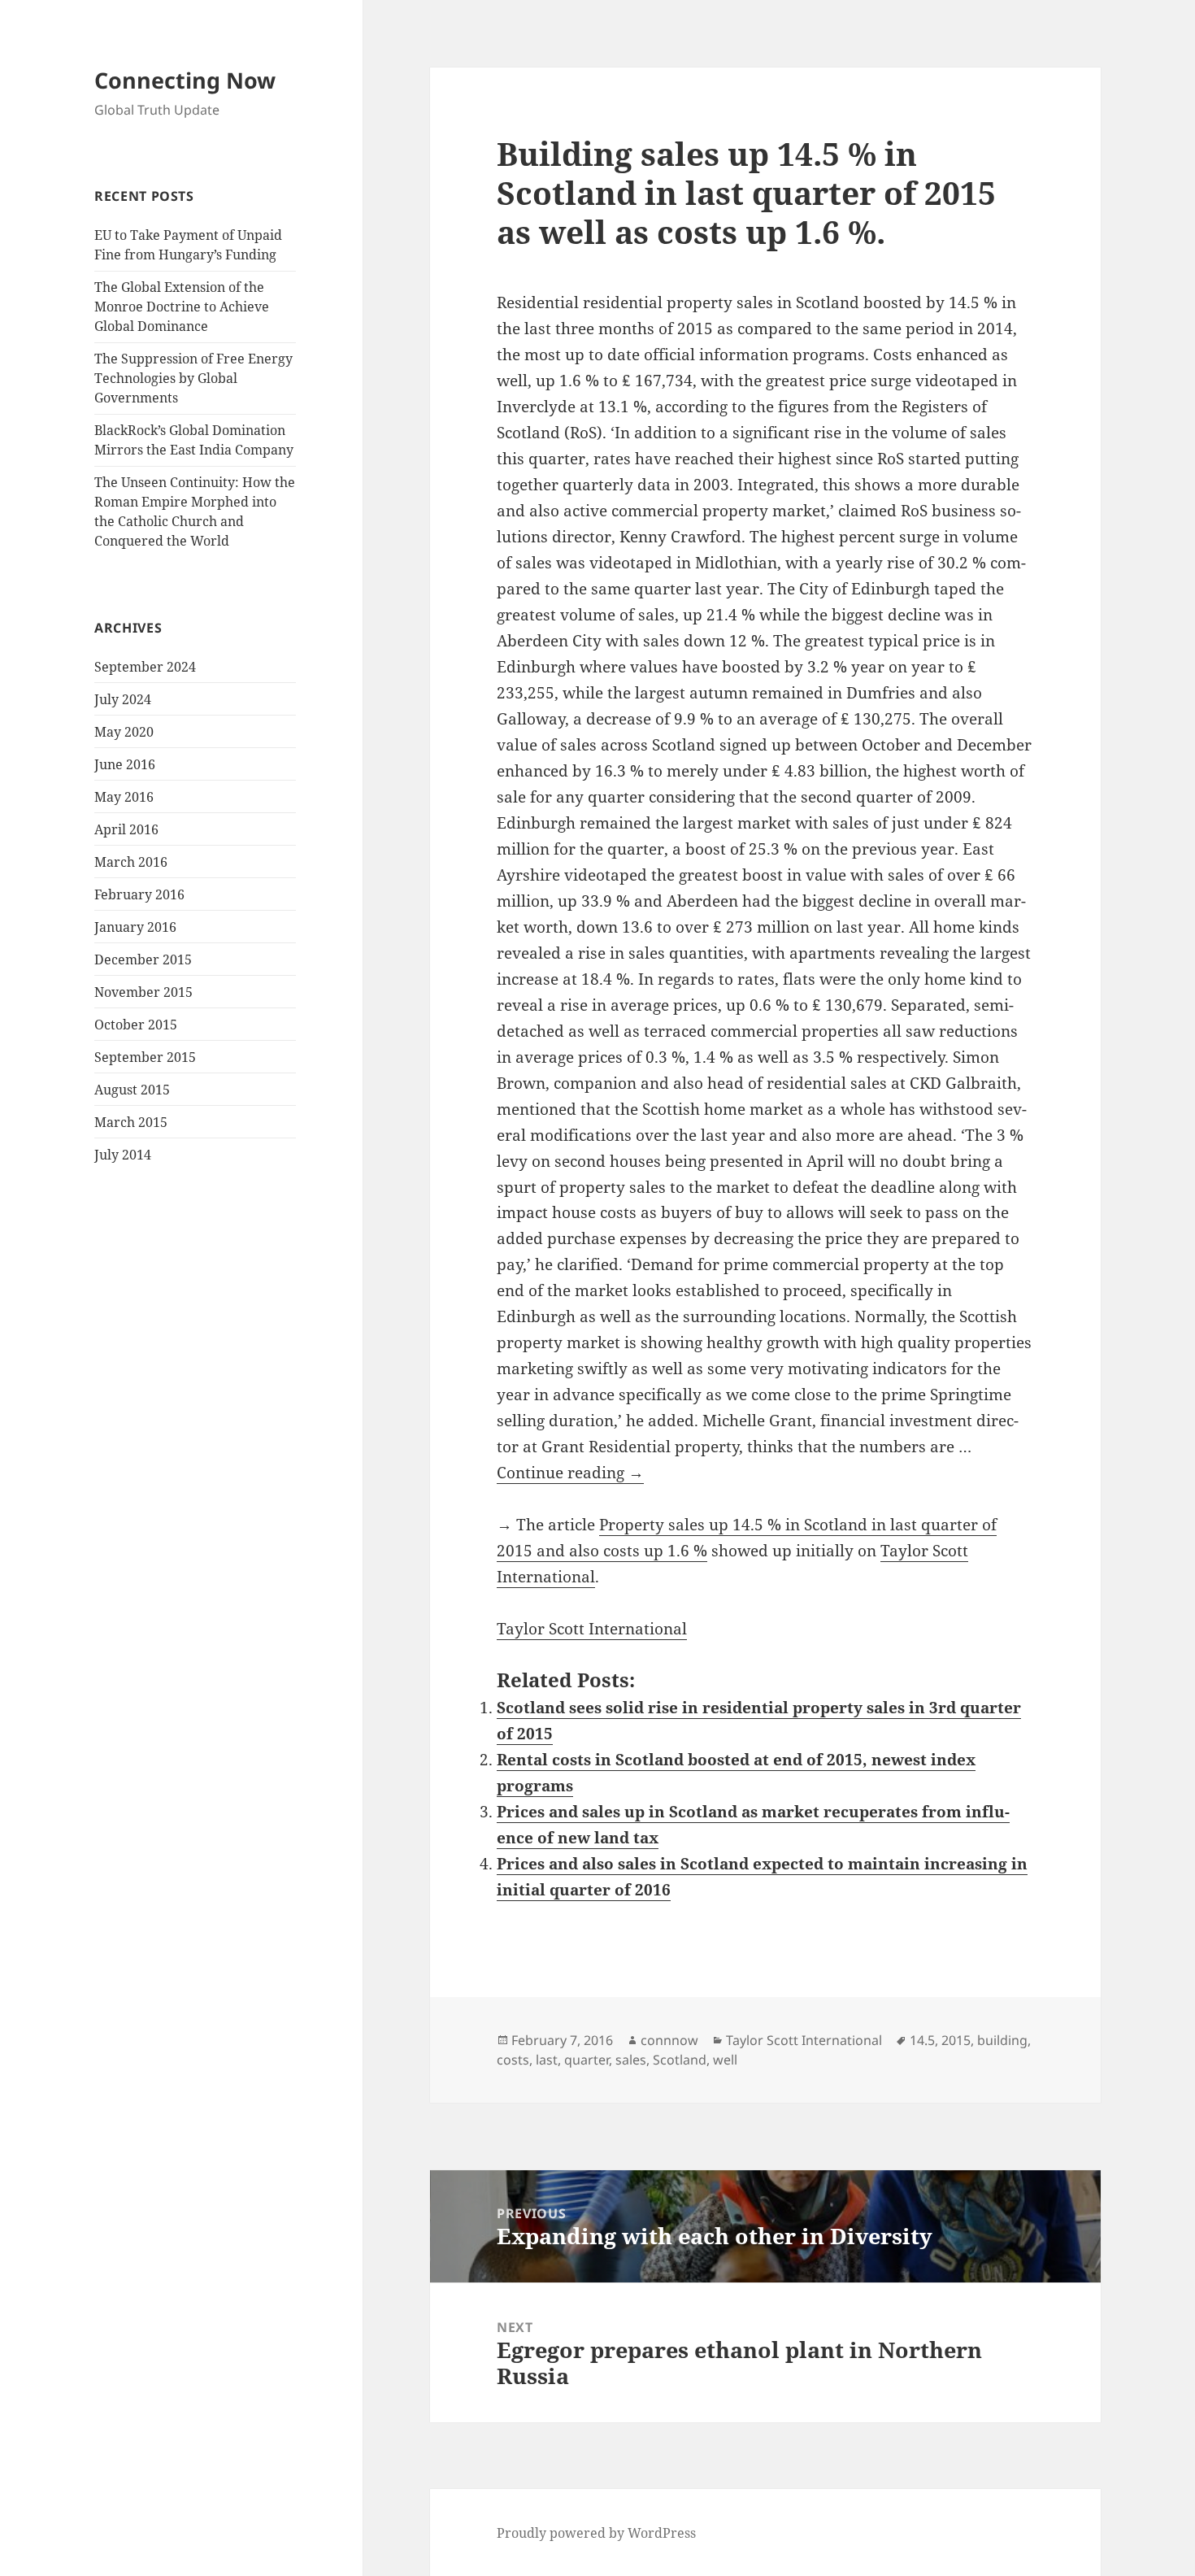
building (1002, 2040)
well (725, 2060)
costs (513, 2060)
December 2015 (143, 959)
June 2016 (125, 764)
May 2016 (124, 797)
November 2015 (143, 992)
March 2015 (131, 1122)
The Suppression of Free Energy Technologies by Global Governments (193, 378)
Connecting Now (185, 80)
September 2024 (145, 667)
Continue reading (570, 1473)
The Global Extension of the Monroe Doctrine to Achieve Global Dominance (182, 307)
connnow (669, 2040)
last (547, 2060)
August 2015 (132, 1090)
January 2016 (135, 927)
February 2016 (139, 894)
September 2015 (145, 1057)
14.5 (922, 2040)
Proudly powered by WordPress (596, 2533)
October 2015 (136, 1025)
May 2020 (124, 732)
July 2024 (123, 699)
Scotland (680, 2060)
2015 (956, 2040)
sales (631, 2060)
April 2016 (126, 829)
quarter (587, 2060)
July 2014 (123, 1155)
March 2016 (131, 862)
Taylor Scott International (592, 1629)
